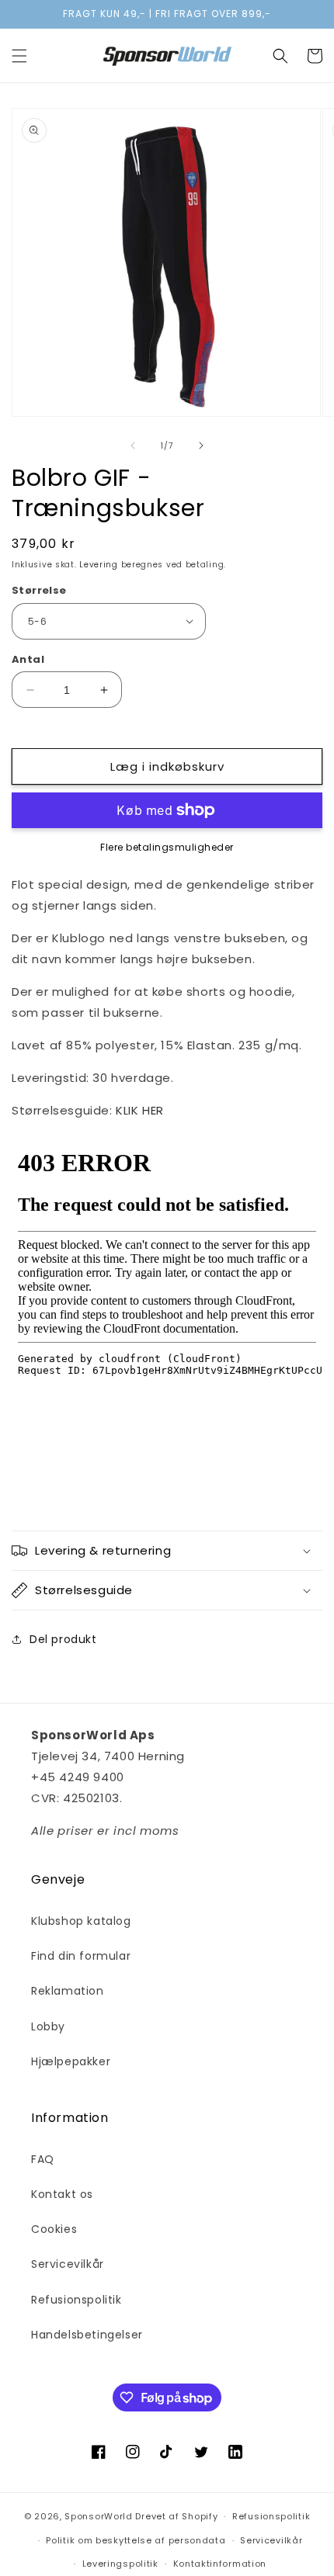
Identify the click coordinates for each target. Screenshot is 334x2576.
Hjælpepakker (71, 2061)
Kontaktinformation (220, 2564)
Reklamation (68, 1991)
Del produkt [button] (63, 1639)
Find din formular (81, 1956)
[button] (19, 56)
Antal (28, 659)
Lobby (48, 2026)
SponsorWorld (98, 2516)
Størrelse (39, 590)
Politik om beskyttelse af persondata (136, 2540)
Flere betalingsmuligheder (167, 847)
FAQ (43, 2159)
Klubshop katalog (81, 1921)
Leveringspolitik (120, 2564)
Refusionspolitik (77, 2300)
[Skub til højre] (201, 446)
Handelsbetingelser (87, 2335)
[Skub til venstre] (133, 446)
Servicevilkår (68, 2264)
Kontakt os (62, 2194)
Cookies (54, 2229)
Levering (99, 565)
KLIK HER (140, 1110)
